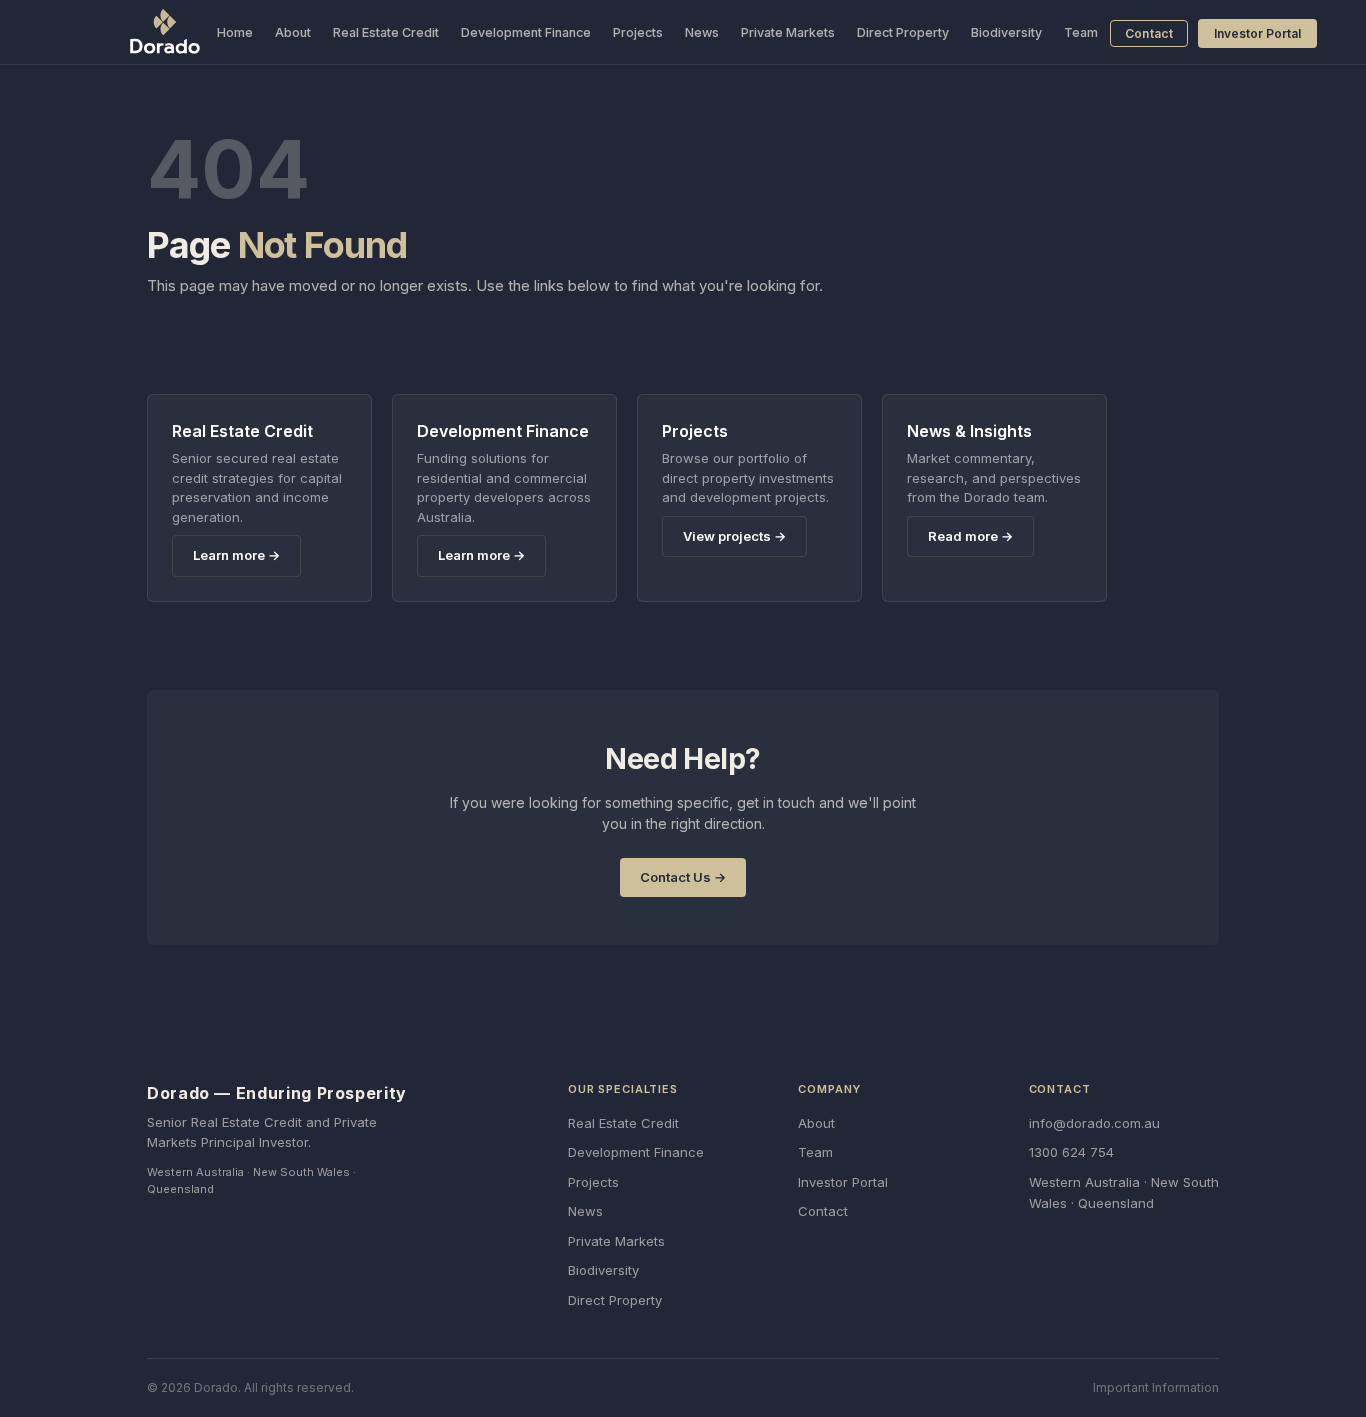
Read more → (970, 536)
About (293, 32)
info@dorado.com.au (1094, 1123)
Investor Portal (1257, 33)
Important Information (1156, 1387)
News (702, 32)
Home (235, 32)
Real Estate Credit (386, 32)
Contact (1149, 33)
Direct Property (903, 32)
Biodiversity (1006, 32)
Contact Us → (683, 877)
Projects (638, 32)
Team (1081, 32)
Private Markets (788, 32)
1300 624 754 (1071, 1152)
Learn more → (236, 555)
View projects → (734, 536)
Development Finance (526, 32)
